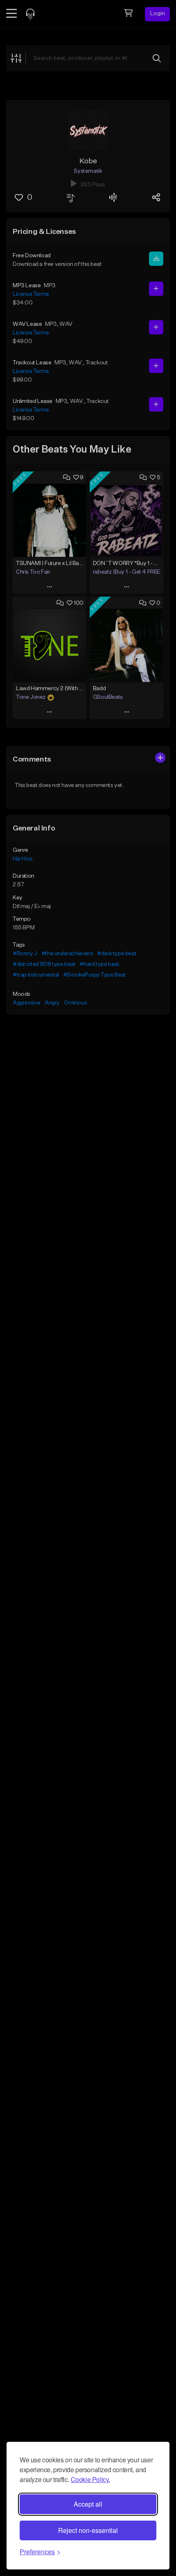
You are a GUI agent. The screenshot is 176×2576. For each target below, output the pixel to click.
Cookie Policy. (90, 2479)
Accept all (88, 2504)
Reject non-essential (88, 2530)
